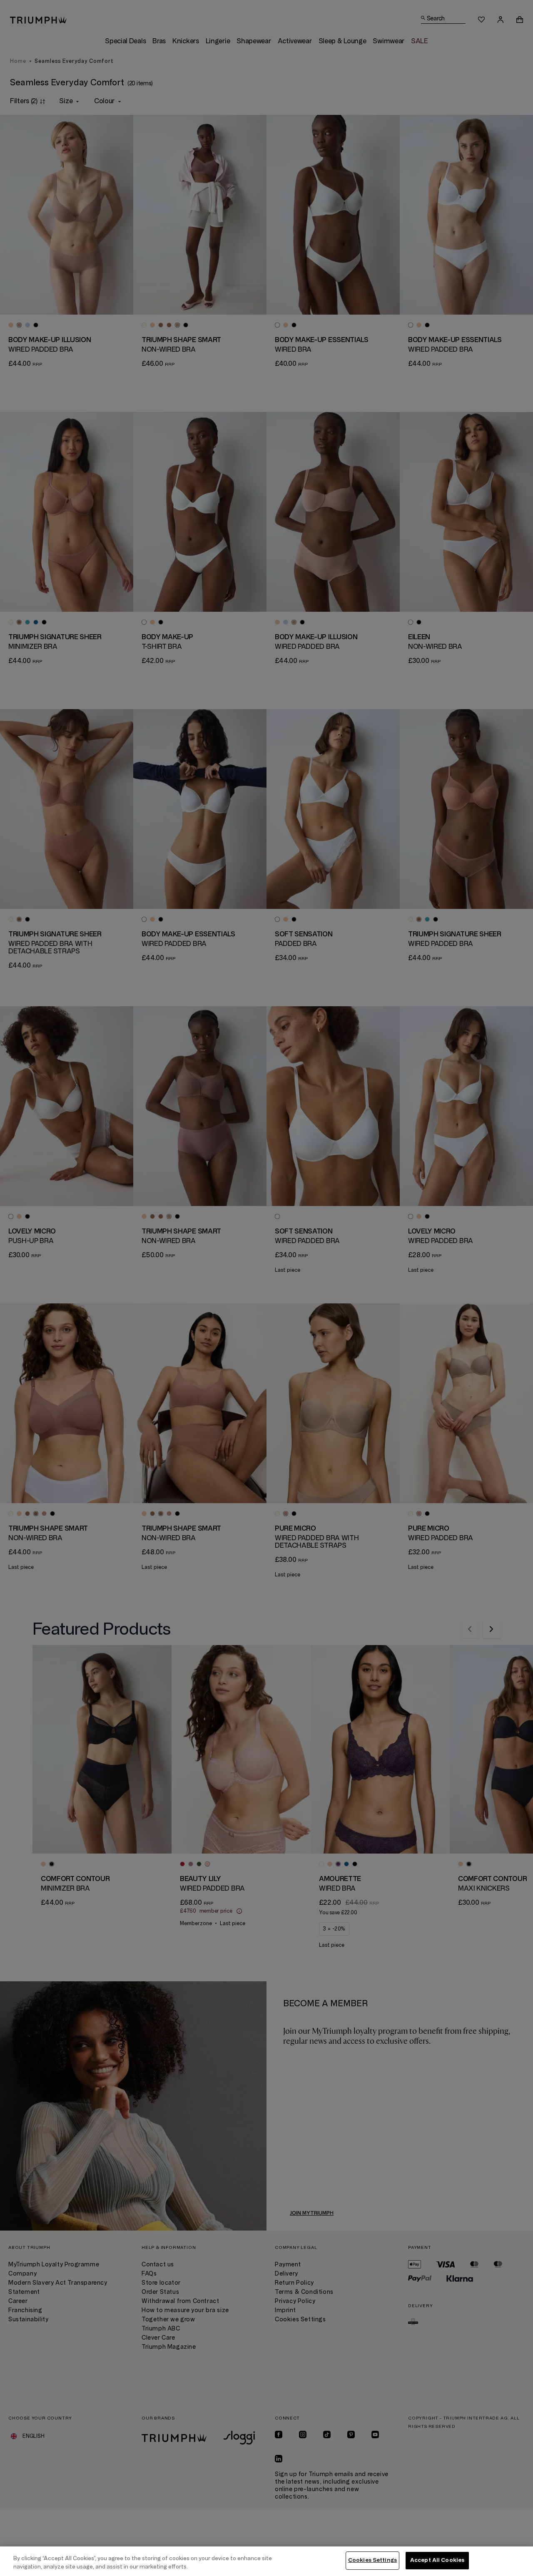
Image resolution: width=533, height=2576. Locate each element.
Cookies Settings (372, 2560)
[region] (266, 2561)
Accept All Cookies (437, 2560)
